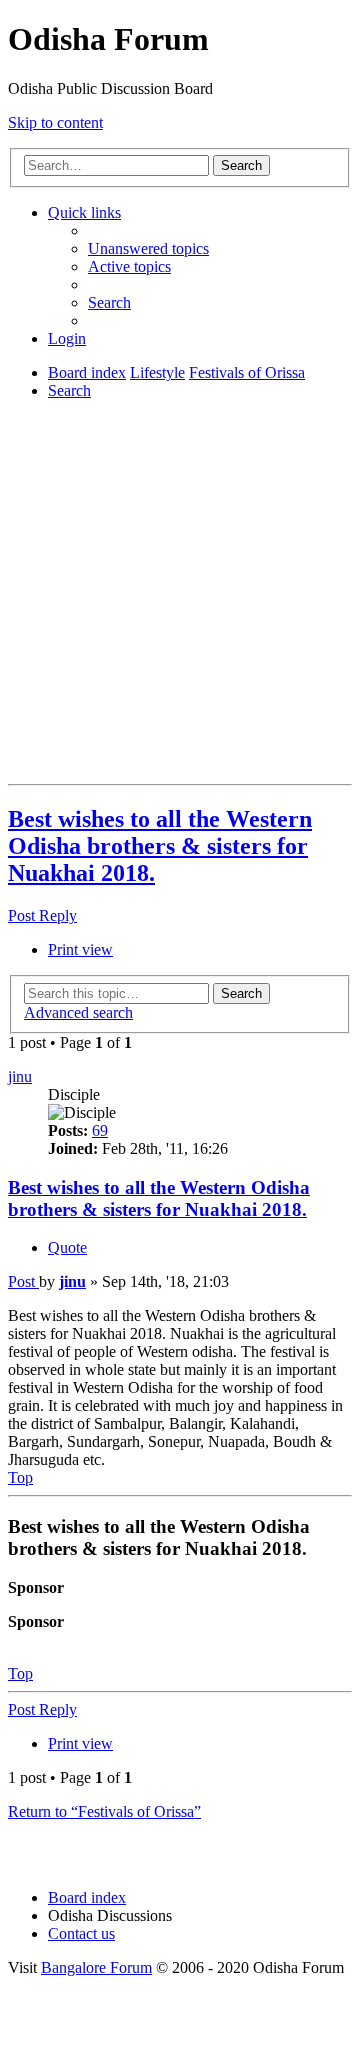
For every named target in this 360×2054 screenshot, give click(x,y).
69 (100, 1130)
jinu (20, 1076)
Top (20, 1673)
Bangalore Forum (96, 1967)
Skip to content (55, 122)
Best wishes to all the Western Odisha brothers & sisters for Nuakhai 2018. (160, 846)
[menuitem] (148, 248)
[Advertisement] (180, 596)
